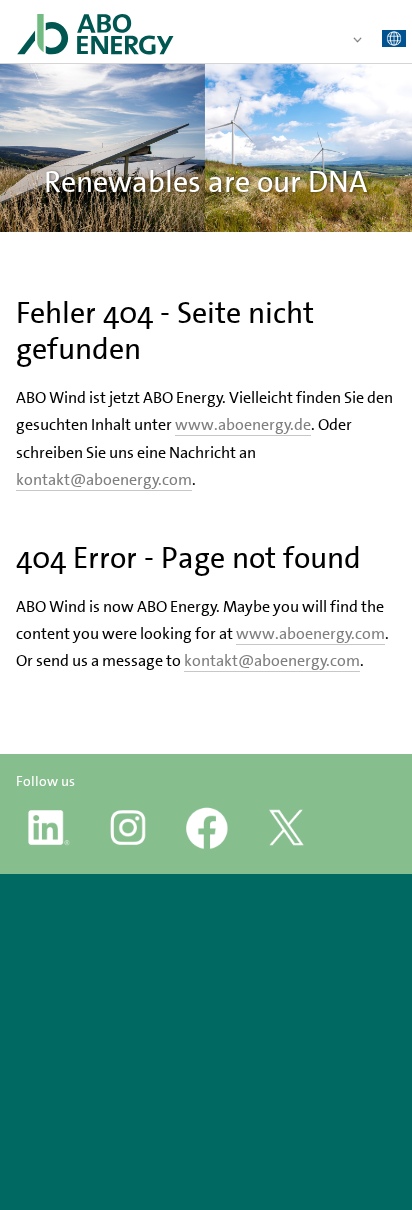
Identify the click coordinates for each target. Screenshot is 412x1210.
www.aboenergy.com (310, 633)
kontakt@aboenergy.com (104, 479)
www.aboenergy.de (243, 424)
